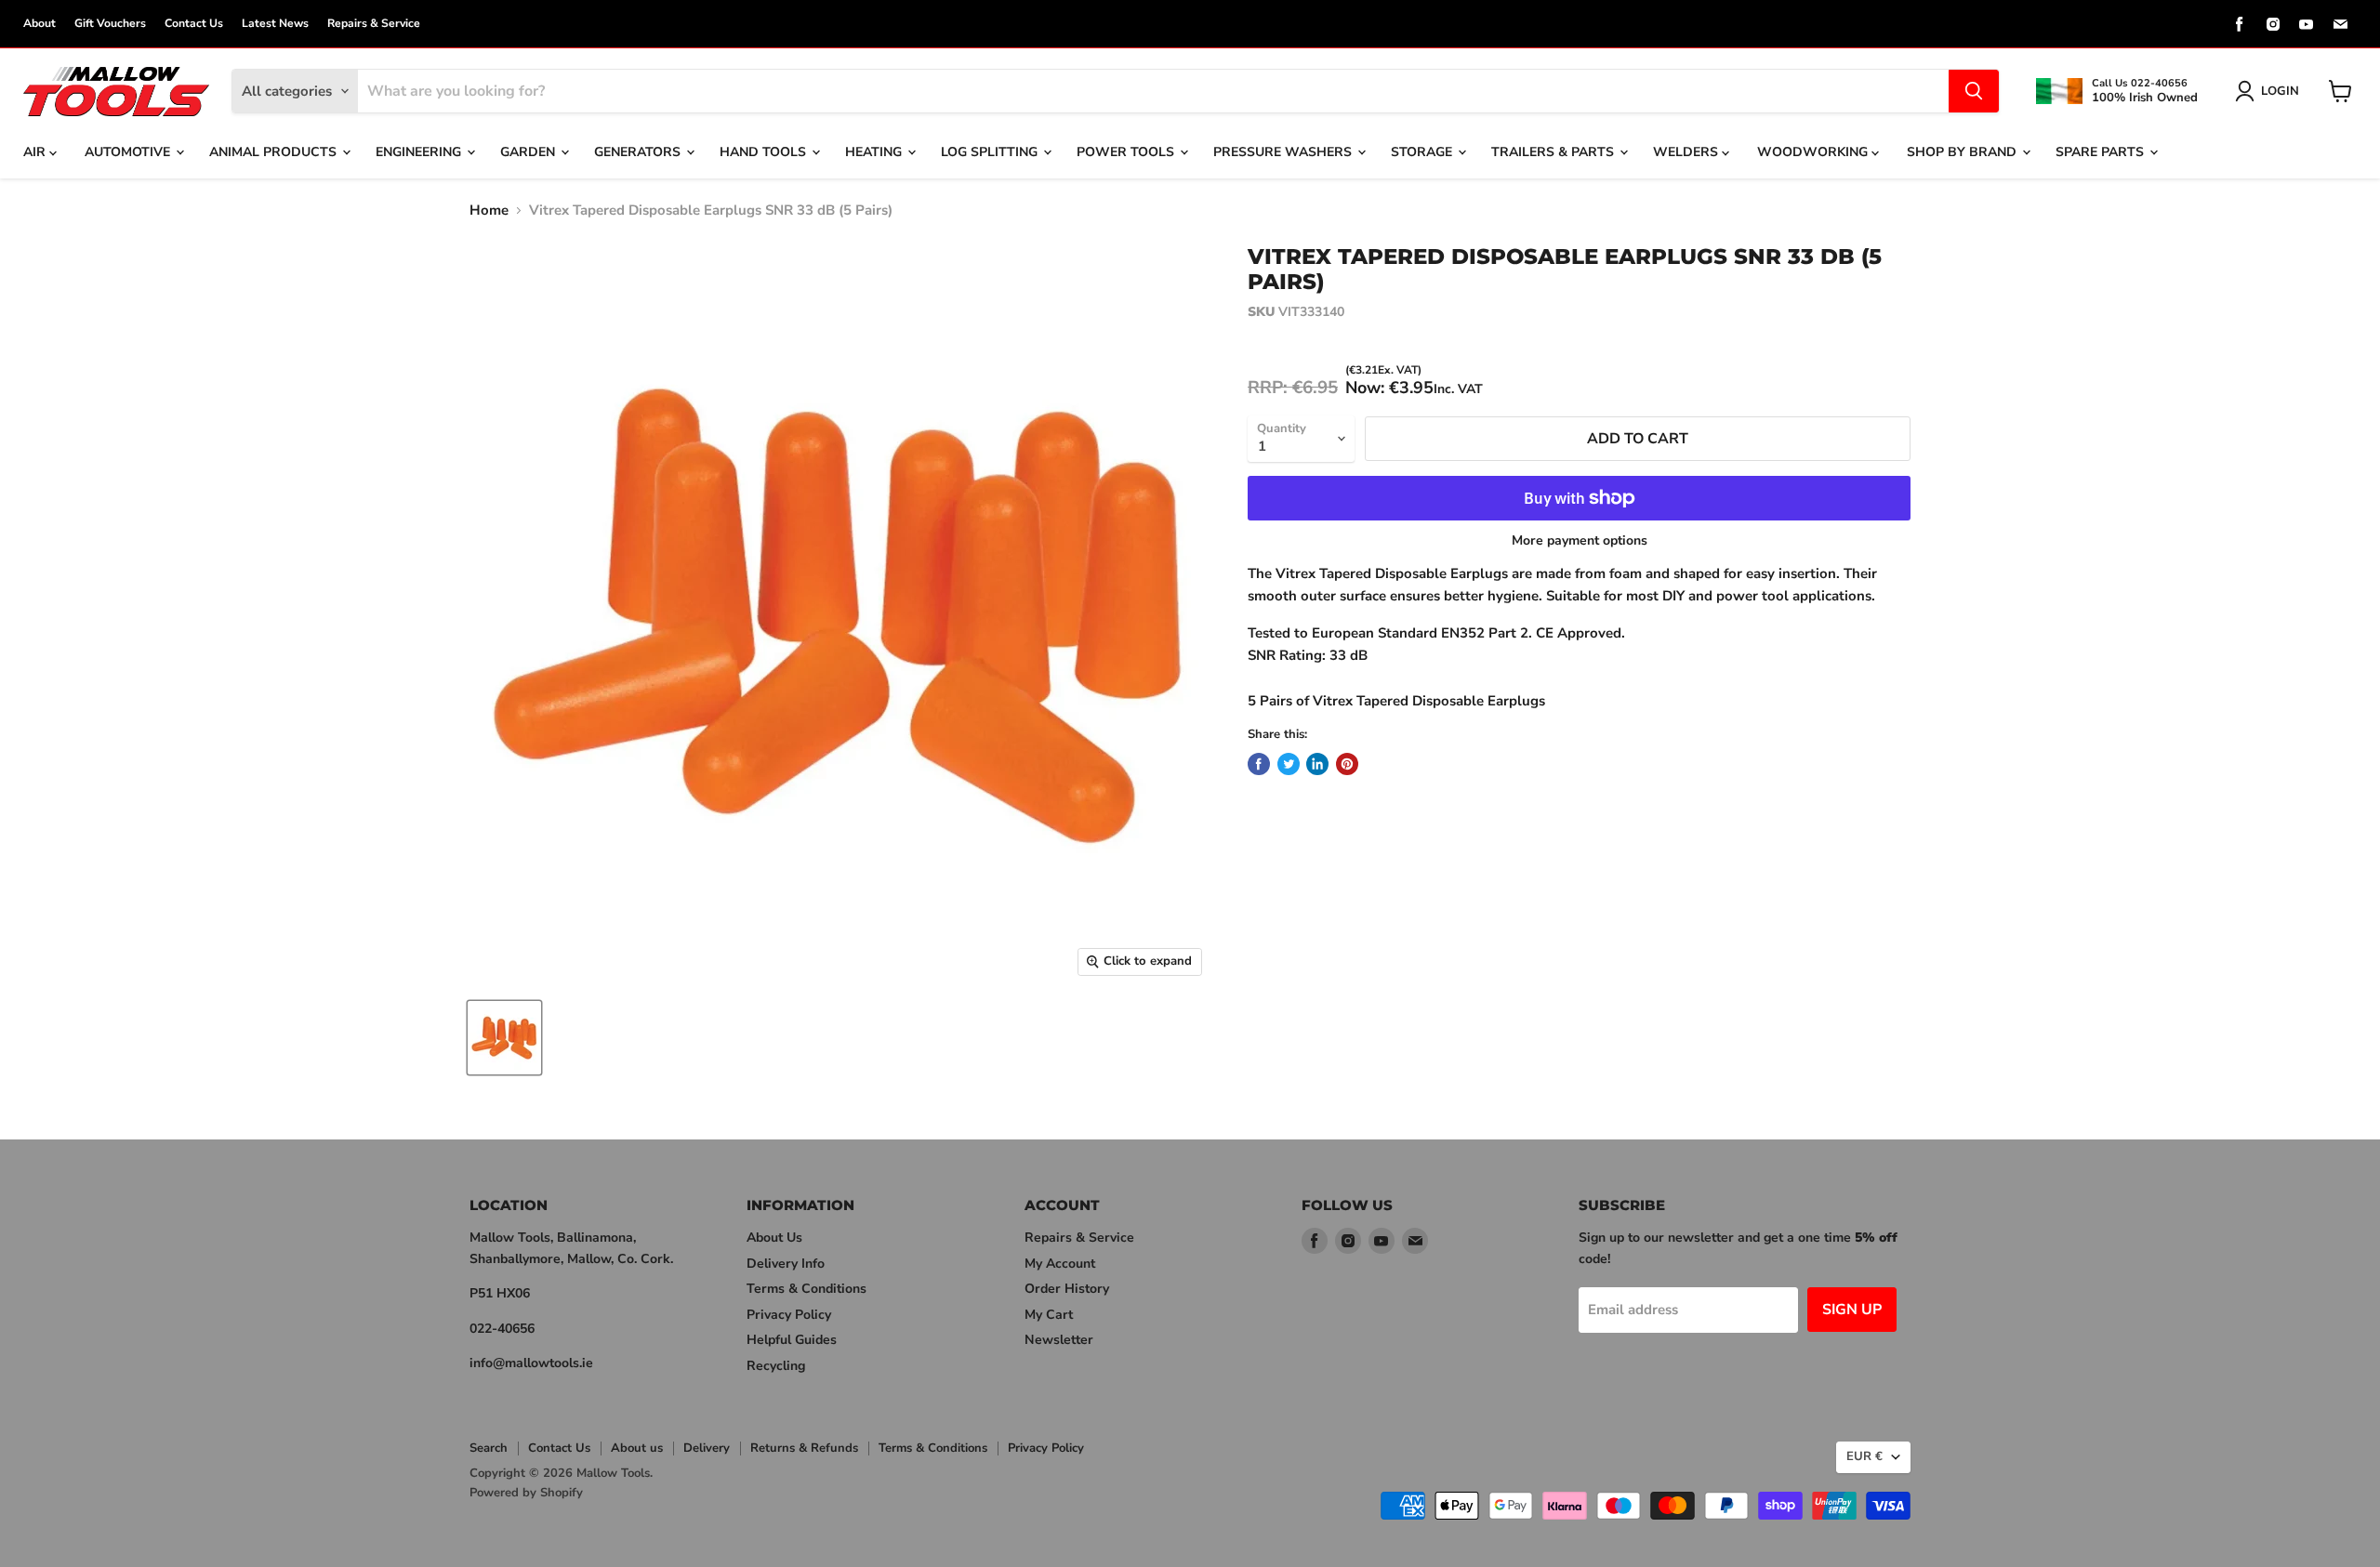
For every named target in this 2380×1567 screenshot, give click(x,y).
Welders (1687, 152)
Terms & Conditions (807, 1289)
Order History (1067, 1289)
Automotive (129, 152)
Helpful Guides (792, 1340)
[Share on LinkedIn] (1317, 764)
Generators (639, 152)
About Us (774, 1238)
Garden (529, 152)
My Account (1060, 1264)
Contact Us (194, 23)
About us (637, 1448)
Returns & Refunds (804, 1448)
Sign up (1852, 1310)
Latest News (275, 23)
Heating (875, 152)
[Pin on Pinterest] (1347, 764)
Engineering (420, 152)
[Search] (1974, 91)
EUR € (1864, 1456)
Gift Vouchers (110, 23)
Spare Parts (2102, 152)
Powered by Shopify (526, 1493)
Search (489, 1448)
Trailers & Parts (1554, 152)
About (40, 23)
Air (36, 152)
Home (489, 211)
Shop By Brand (1963, 152)
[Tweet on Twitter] (1289, 764)
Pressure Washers (1284, 152)
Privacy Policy (789, 1315)
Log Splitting (991, 152)
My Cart (1049, 1315)
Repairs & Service (374, 23)
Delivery (707, 1448)
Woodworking (1814, 152)
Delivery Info (786, 1264)
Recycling (776, 1366)
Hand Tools (765, 152)
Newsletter (1059, 1340)
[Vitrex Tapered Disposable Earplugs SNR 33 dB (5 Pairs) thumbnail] (504, 1038)
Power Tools (1127, 152)
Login (2280, 91)
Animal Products (275, 152)
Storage (1423, 152)
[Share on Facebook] (1259, 764)
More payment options (1580, 541)
